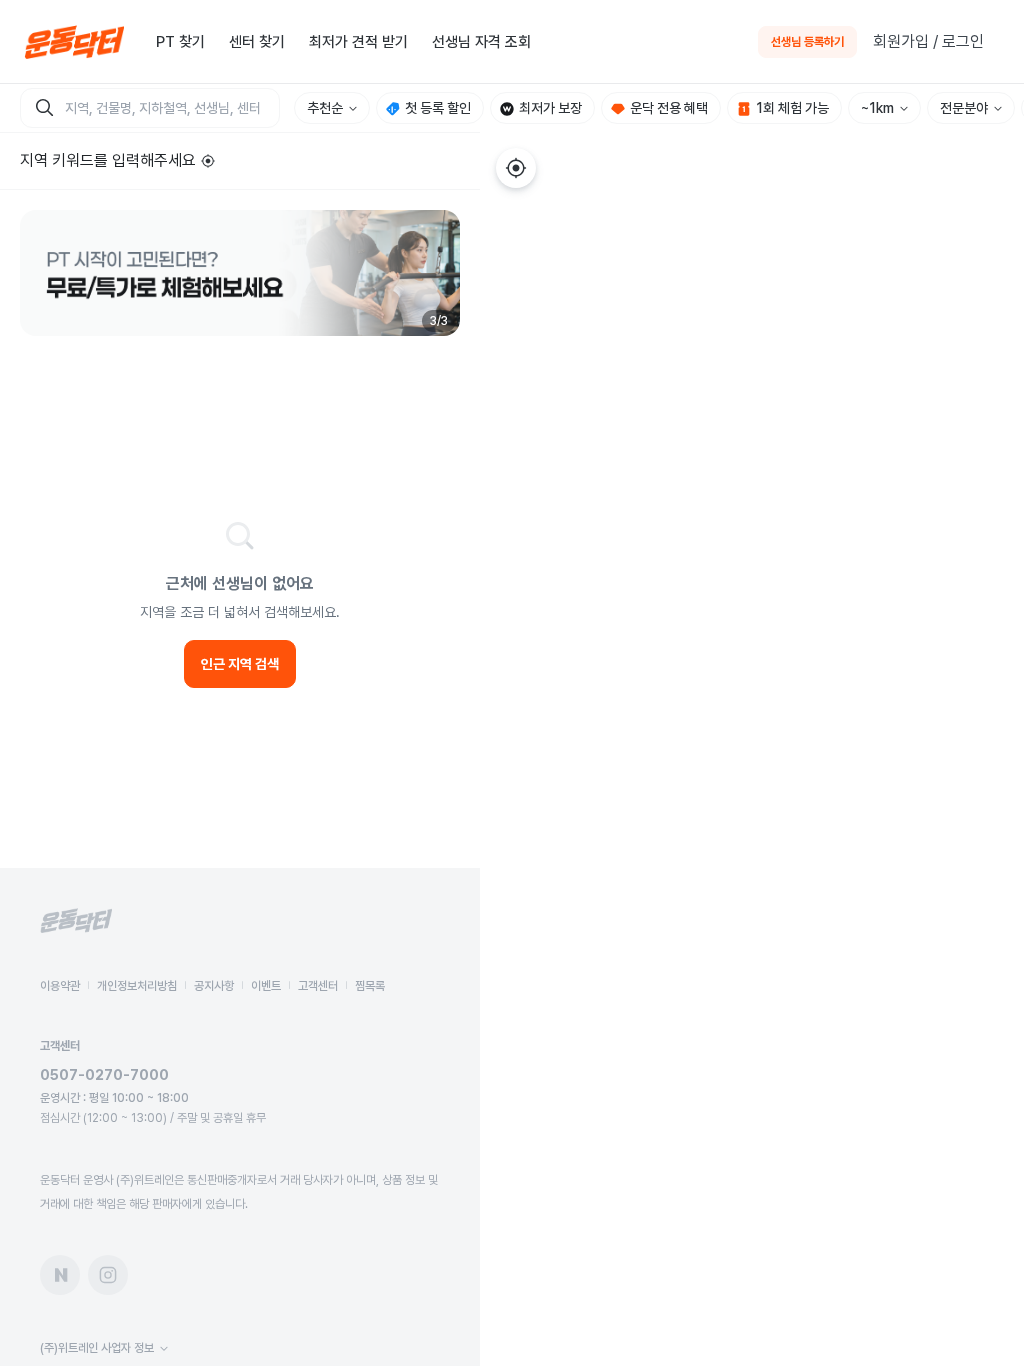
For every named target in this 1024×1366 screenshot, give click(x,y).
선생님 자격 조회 (481, 42)
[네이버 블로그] (60, 1275)
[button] (240, 273)
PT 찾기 (180, 42)
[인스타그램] (108, 1275)
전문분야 (964, 108)
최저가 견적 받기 (358, 42)
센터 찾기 (257, 42)
